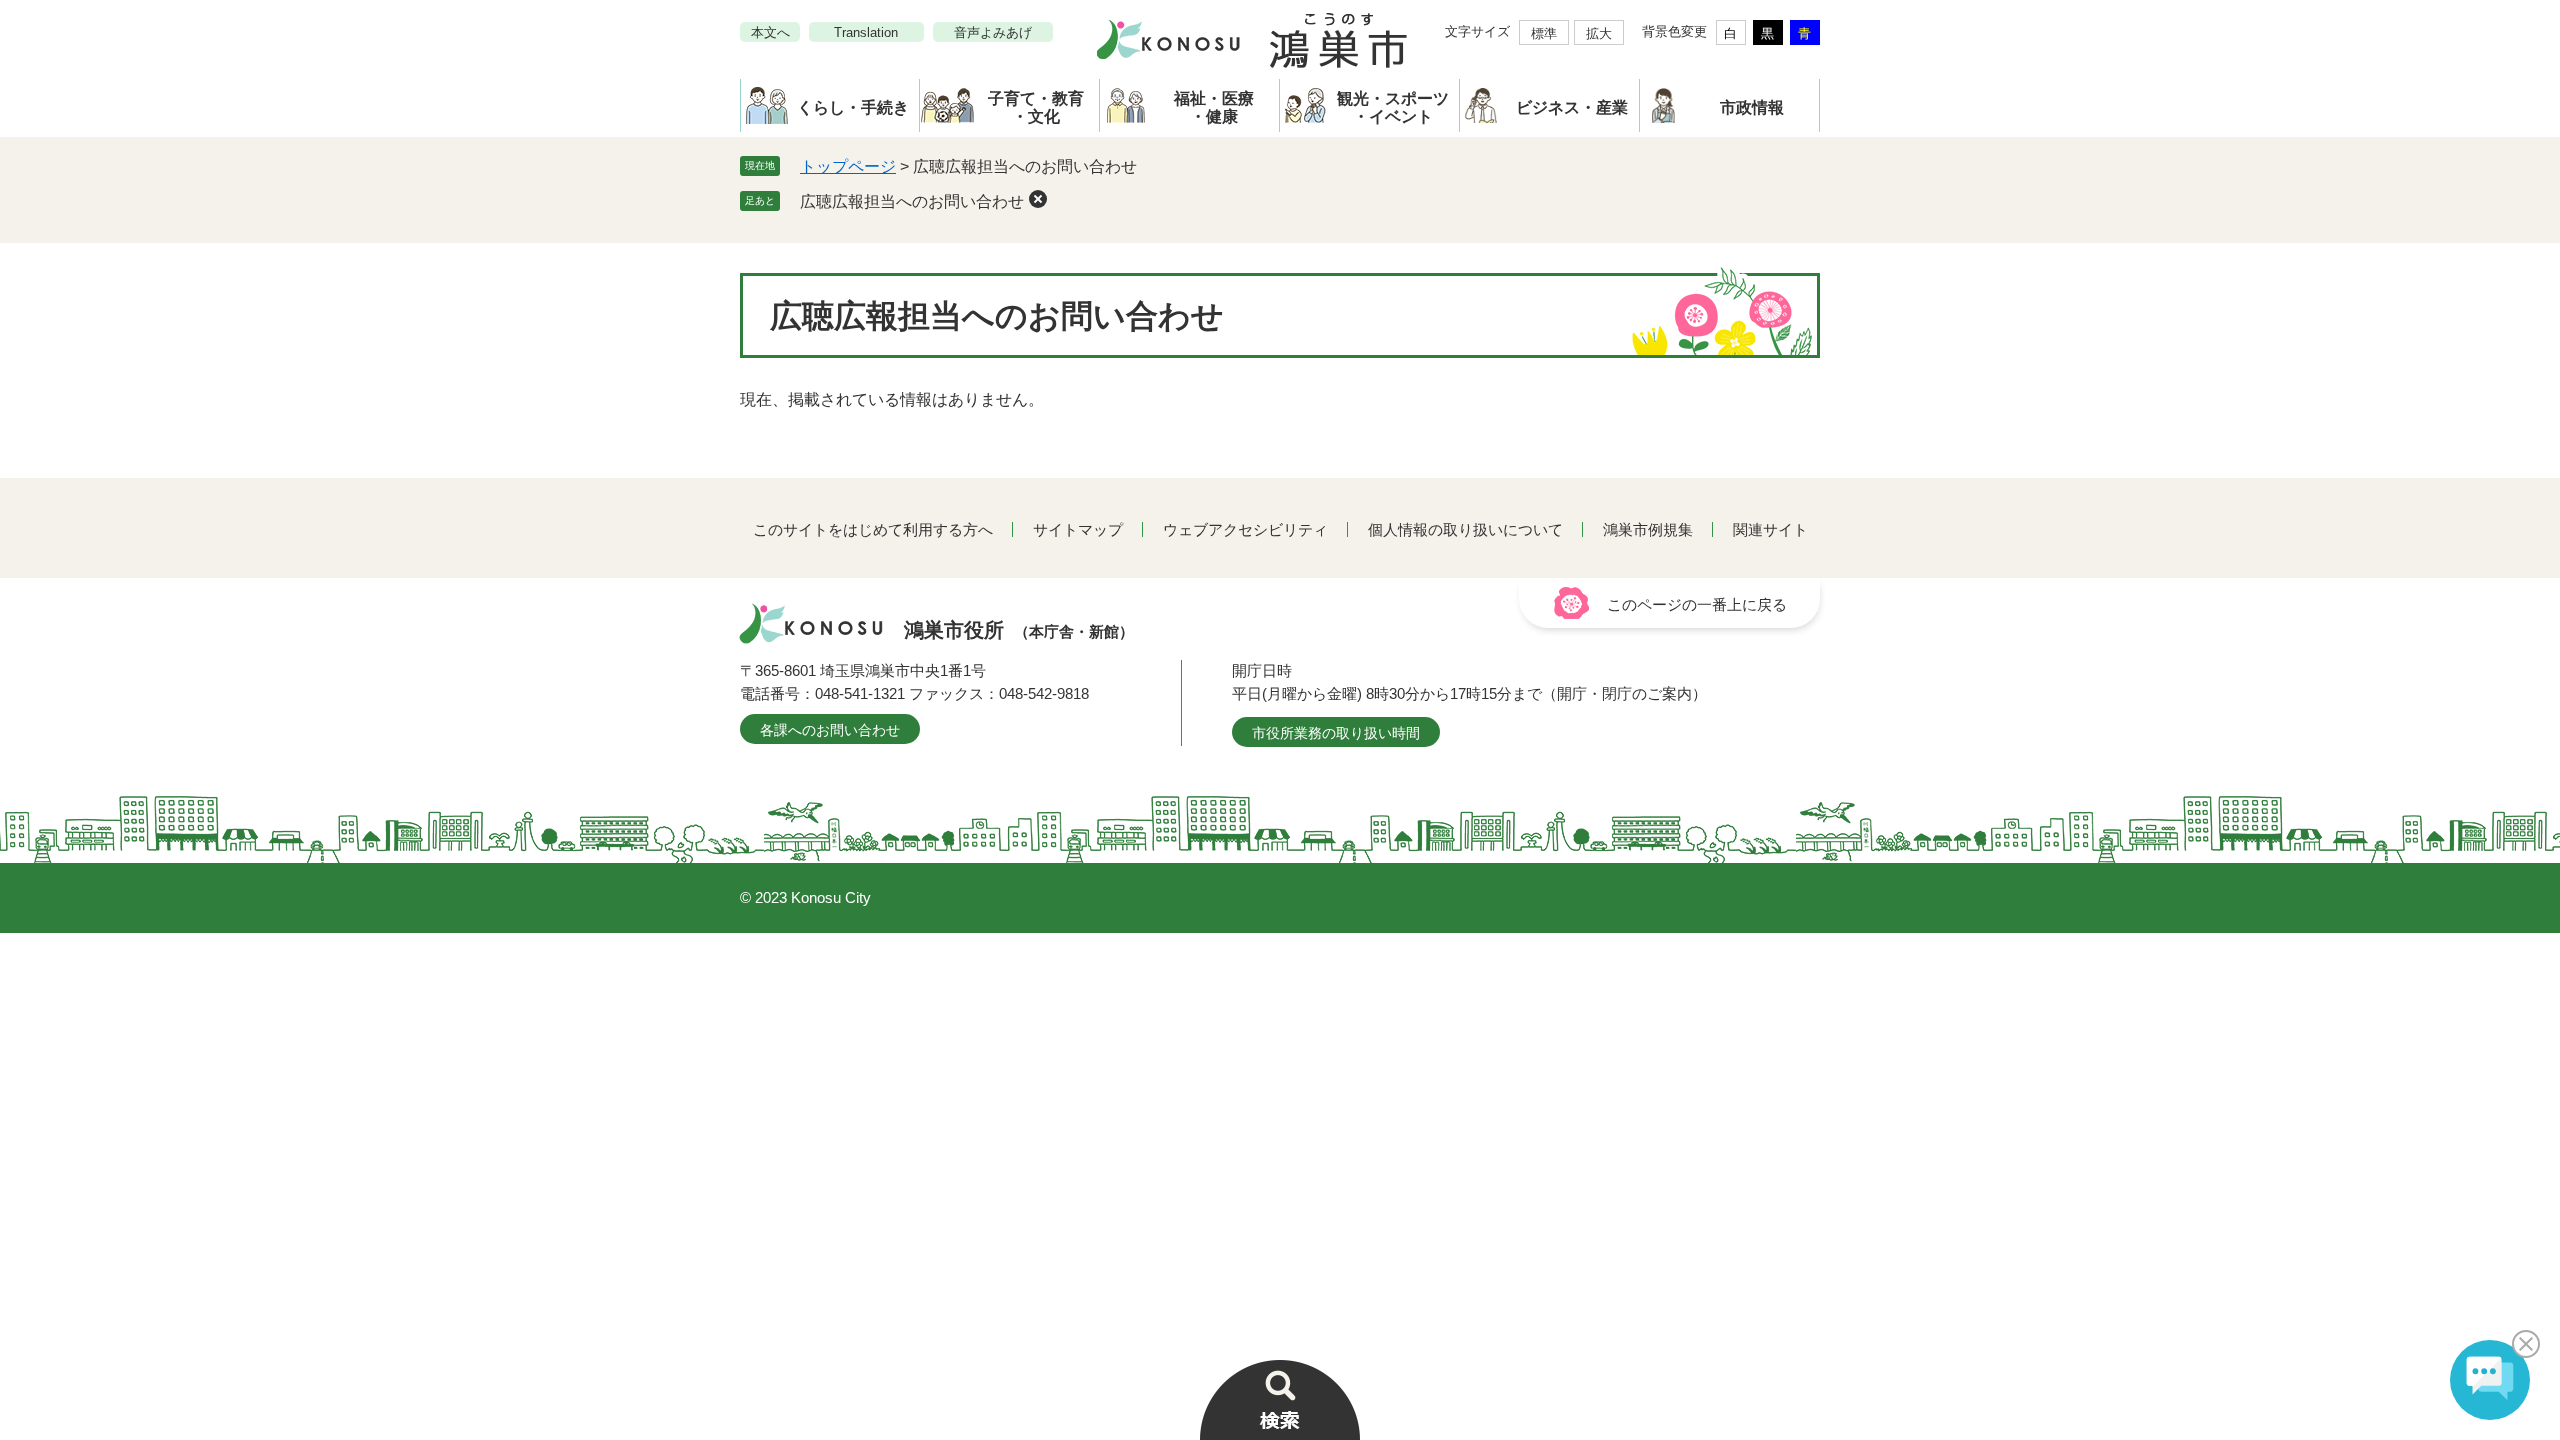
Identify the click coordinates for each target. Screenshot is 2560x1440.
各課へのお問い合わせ (830, 730)
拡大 (1599, 33)
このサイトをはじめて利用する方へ (873, 529)
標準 (1544, 33)
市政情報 (1752, 107)
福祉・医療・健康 (1214, 107)
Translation (866, 32)
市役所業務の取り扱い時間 (1336, 733)
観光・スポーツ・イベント (1393, 107)
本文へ (770, 32)
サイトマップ (1078, 529)
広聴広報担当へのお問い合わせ (912, 201)
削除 (1038, 199)
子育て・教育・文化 (1036, 107)
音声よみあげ (993, 32)
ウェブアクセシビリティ (1245, 529)
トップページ (848, 166)
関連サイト (1770, 529)
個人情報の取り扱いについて (1465, 529)
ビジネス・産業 (1572, 107)
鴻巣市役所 (1019, 630)
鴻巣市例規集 (1648, 529)
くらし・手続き (853, 107)
